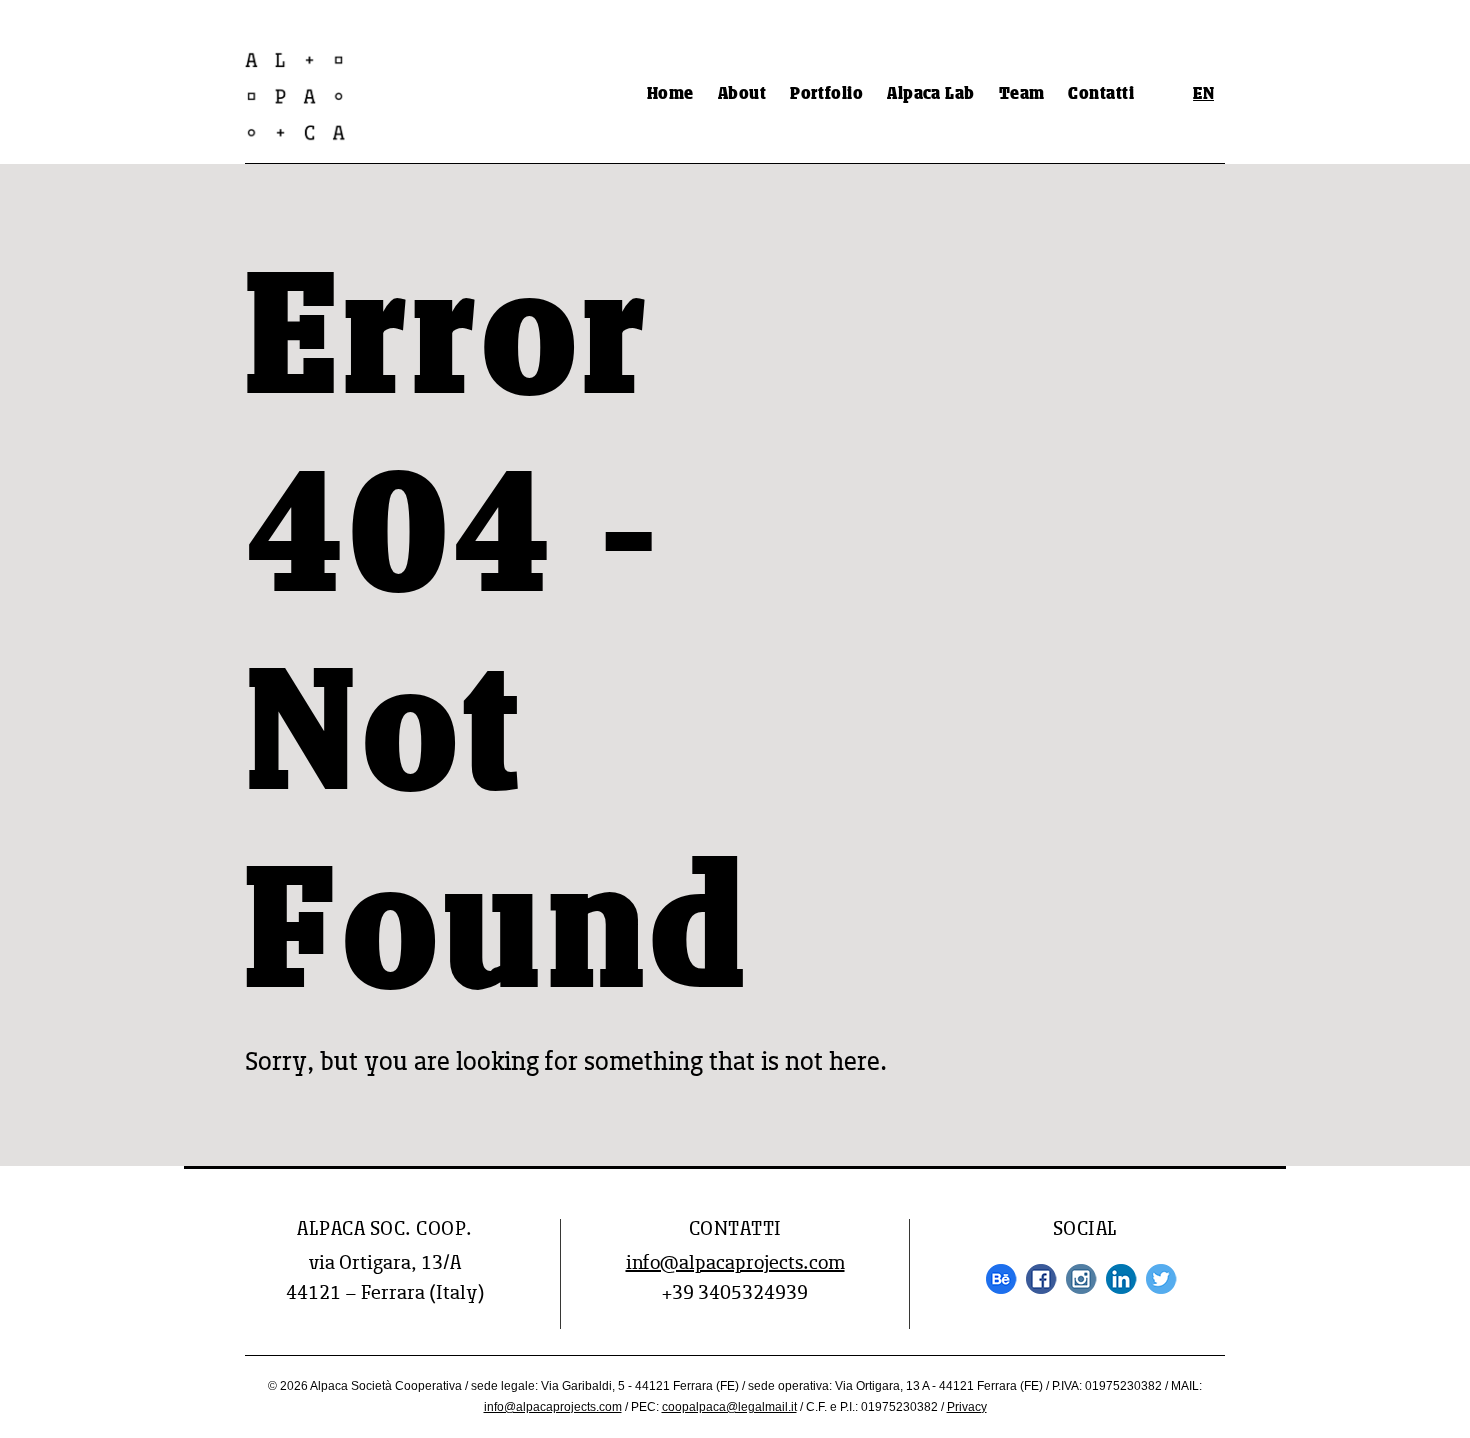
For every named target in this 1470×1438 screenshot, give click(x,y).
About (742, 94)
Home (670, 94)
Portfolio (826, 94)
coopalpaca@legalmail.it (729, 1407)
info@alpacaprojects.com (735, 1264)
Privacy (967, 1407)
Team (1022, 94)
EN (1203, 94)
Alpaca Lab (931, 94)
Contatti (1101, 94)
